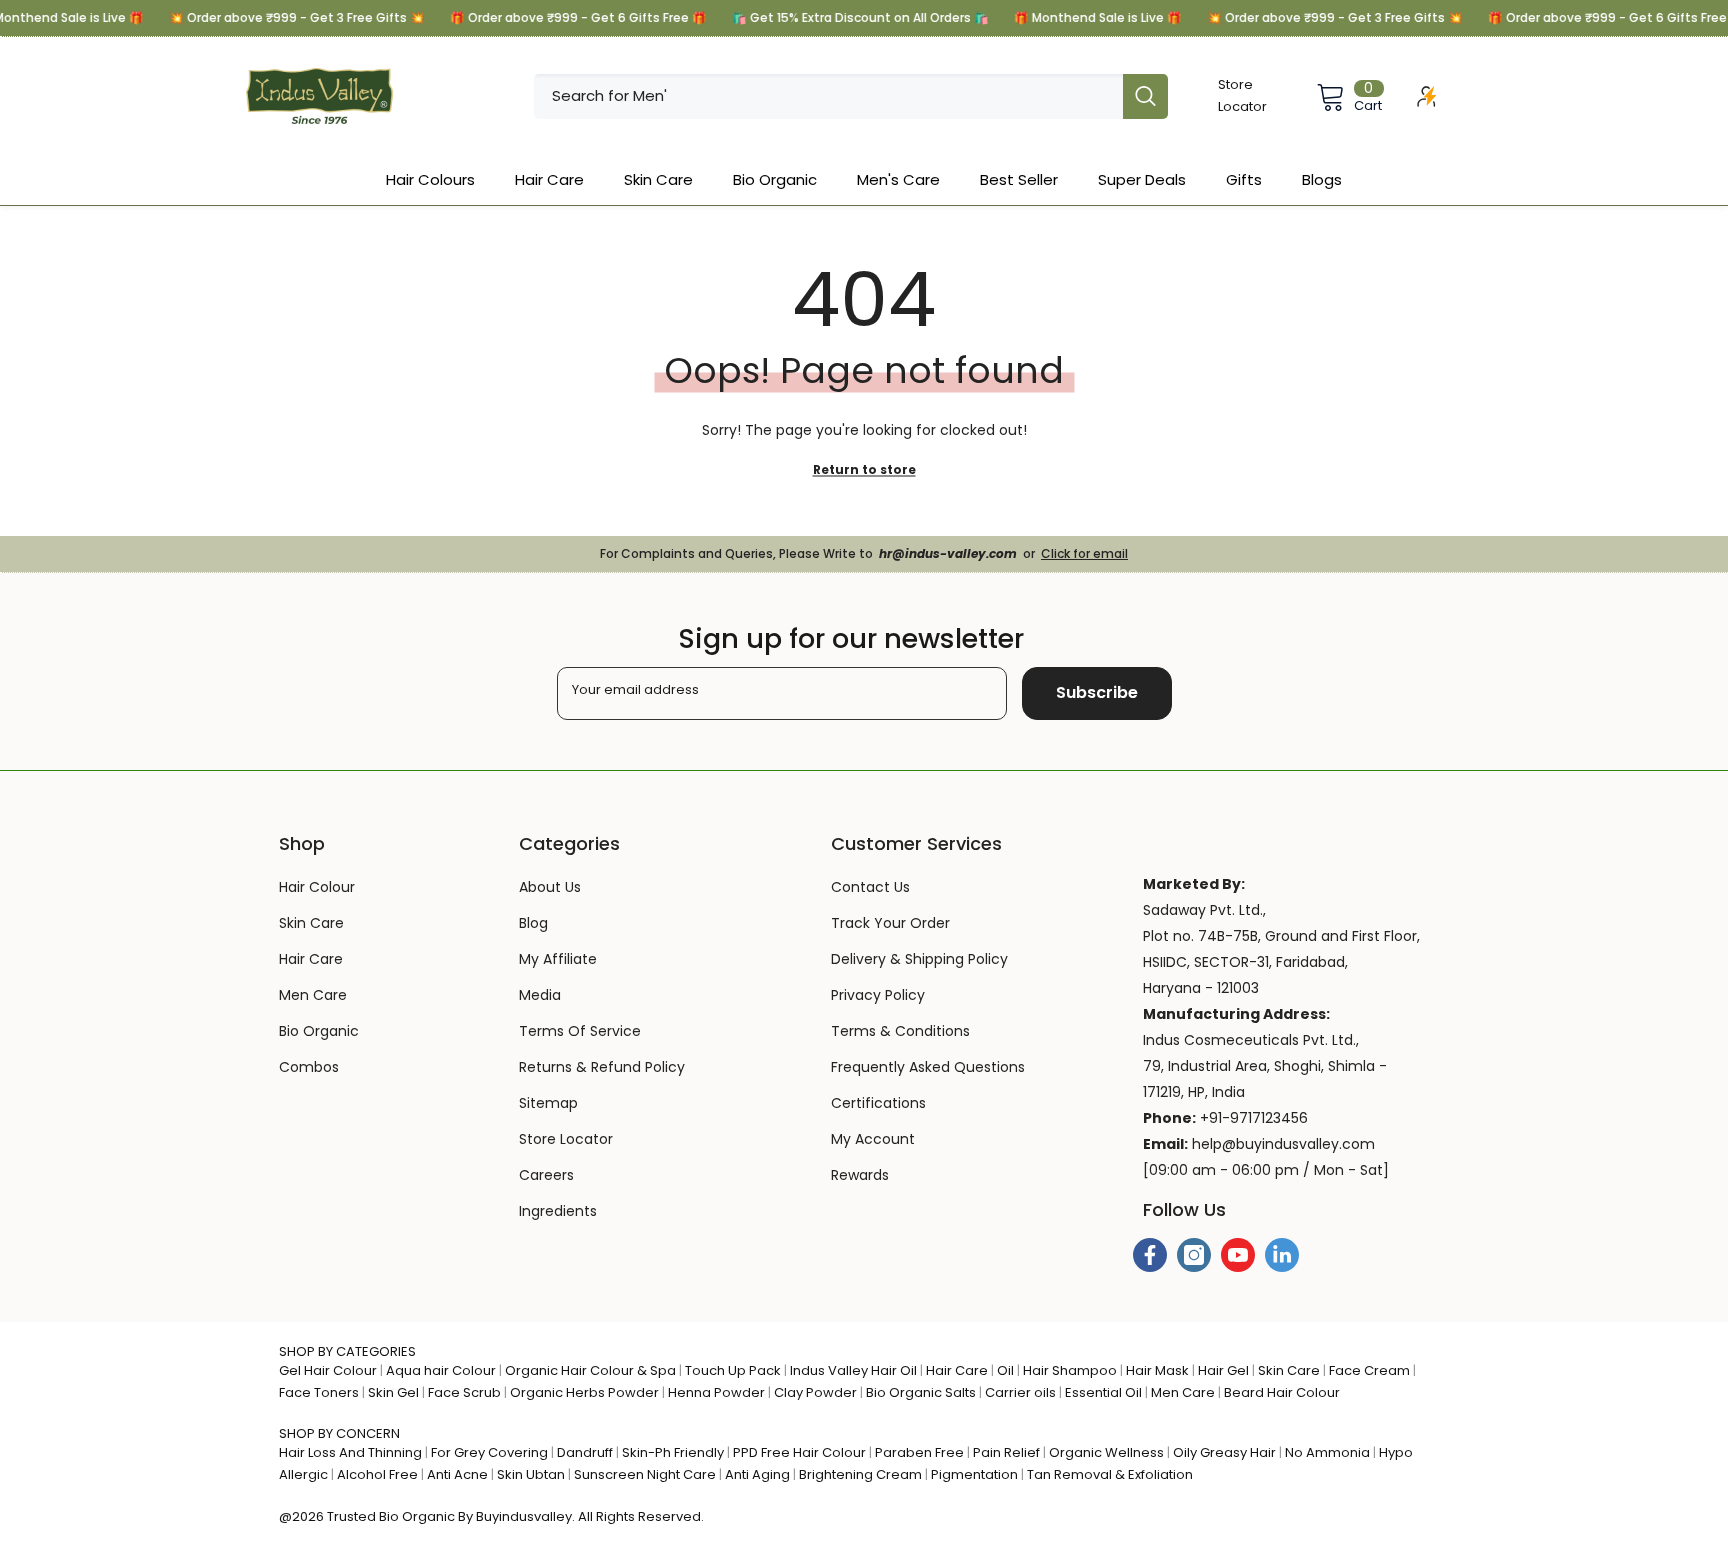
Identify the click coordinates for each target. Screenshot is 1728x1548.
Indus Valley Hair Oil (853, 1370)
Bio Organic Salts (921, 1392)
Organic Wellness (1106, 1452)
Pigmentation (974, 1474)
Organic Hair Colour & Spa (590, 1370)
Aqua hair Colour (441, 1370)
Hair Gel (1223, 1370)
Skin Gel (393, 1392)
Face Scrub (464, 1392)
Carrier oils (1020, 1392)
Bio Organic (417, 1516)
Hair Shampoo (1070, 1370)
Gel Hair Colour (328, 1370)
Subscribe (1097, 692)
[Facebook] (1150, 1255)
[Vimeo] (1282, 1255)
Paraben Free (919, 1452)
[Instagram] (1194, 1255)
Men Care (1183, 1392)
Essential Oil (1103, 1392)
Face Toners (319, 1392)
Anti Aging (757, 1474)
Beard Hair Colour (1282, 1392)
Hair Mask (1157, 1370)
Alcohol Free (377, 1474)
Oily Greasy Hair (1224, 1452)
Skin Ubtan (531, 1474)
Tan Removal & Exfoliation (1110, 1474)
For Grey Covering (489, 1452)
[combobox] (828, 96)
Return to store (864, 469)
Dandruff (585, 1452)
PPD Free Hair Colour (799, 1452)
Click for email (1084, 553)
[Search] (851, 96)
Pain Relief (1006, 1452)
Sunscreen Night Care (645, 1474)
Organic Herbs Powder (584, 1392)
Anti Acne (457, 1474)
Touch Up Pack (733, 1370)
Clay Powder (815, 1392)
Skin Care (1289, 1370)
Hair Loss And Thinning (350, 1452)
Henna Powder (716, 1392)
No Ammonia (1327, 1452)
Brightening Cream (860, 1474)
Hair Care (957, 1370)
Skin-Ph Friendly (673, 1452)
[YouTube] (1238, 1255)
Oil (1005, 1370)
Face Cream (1369, 1370)
